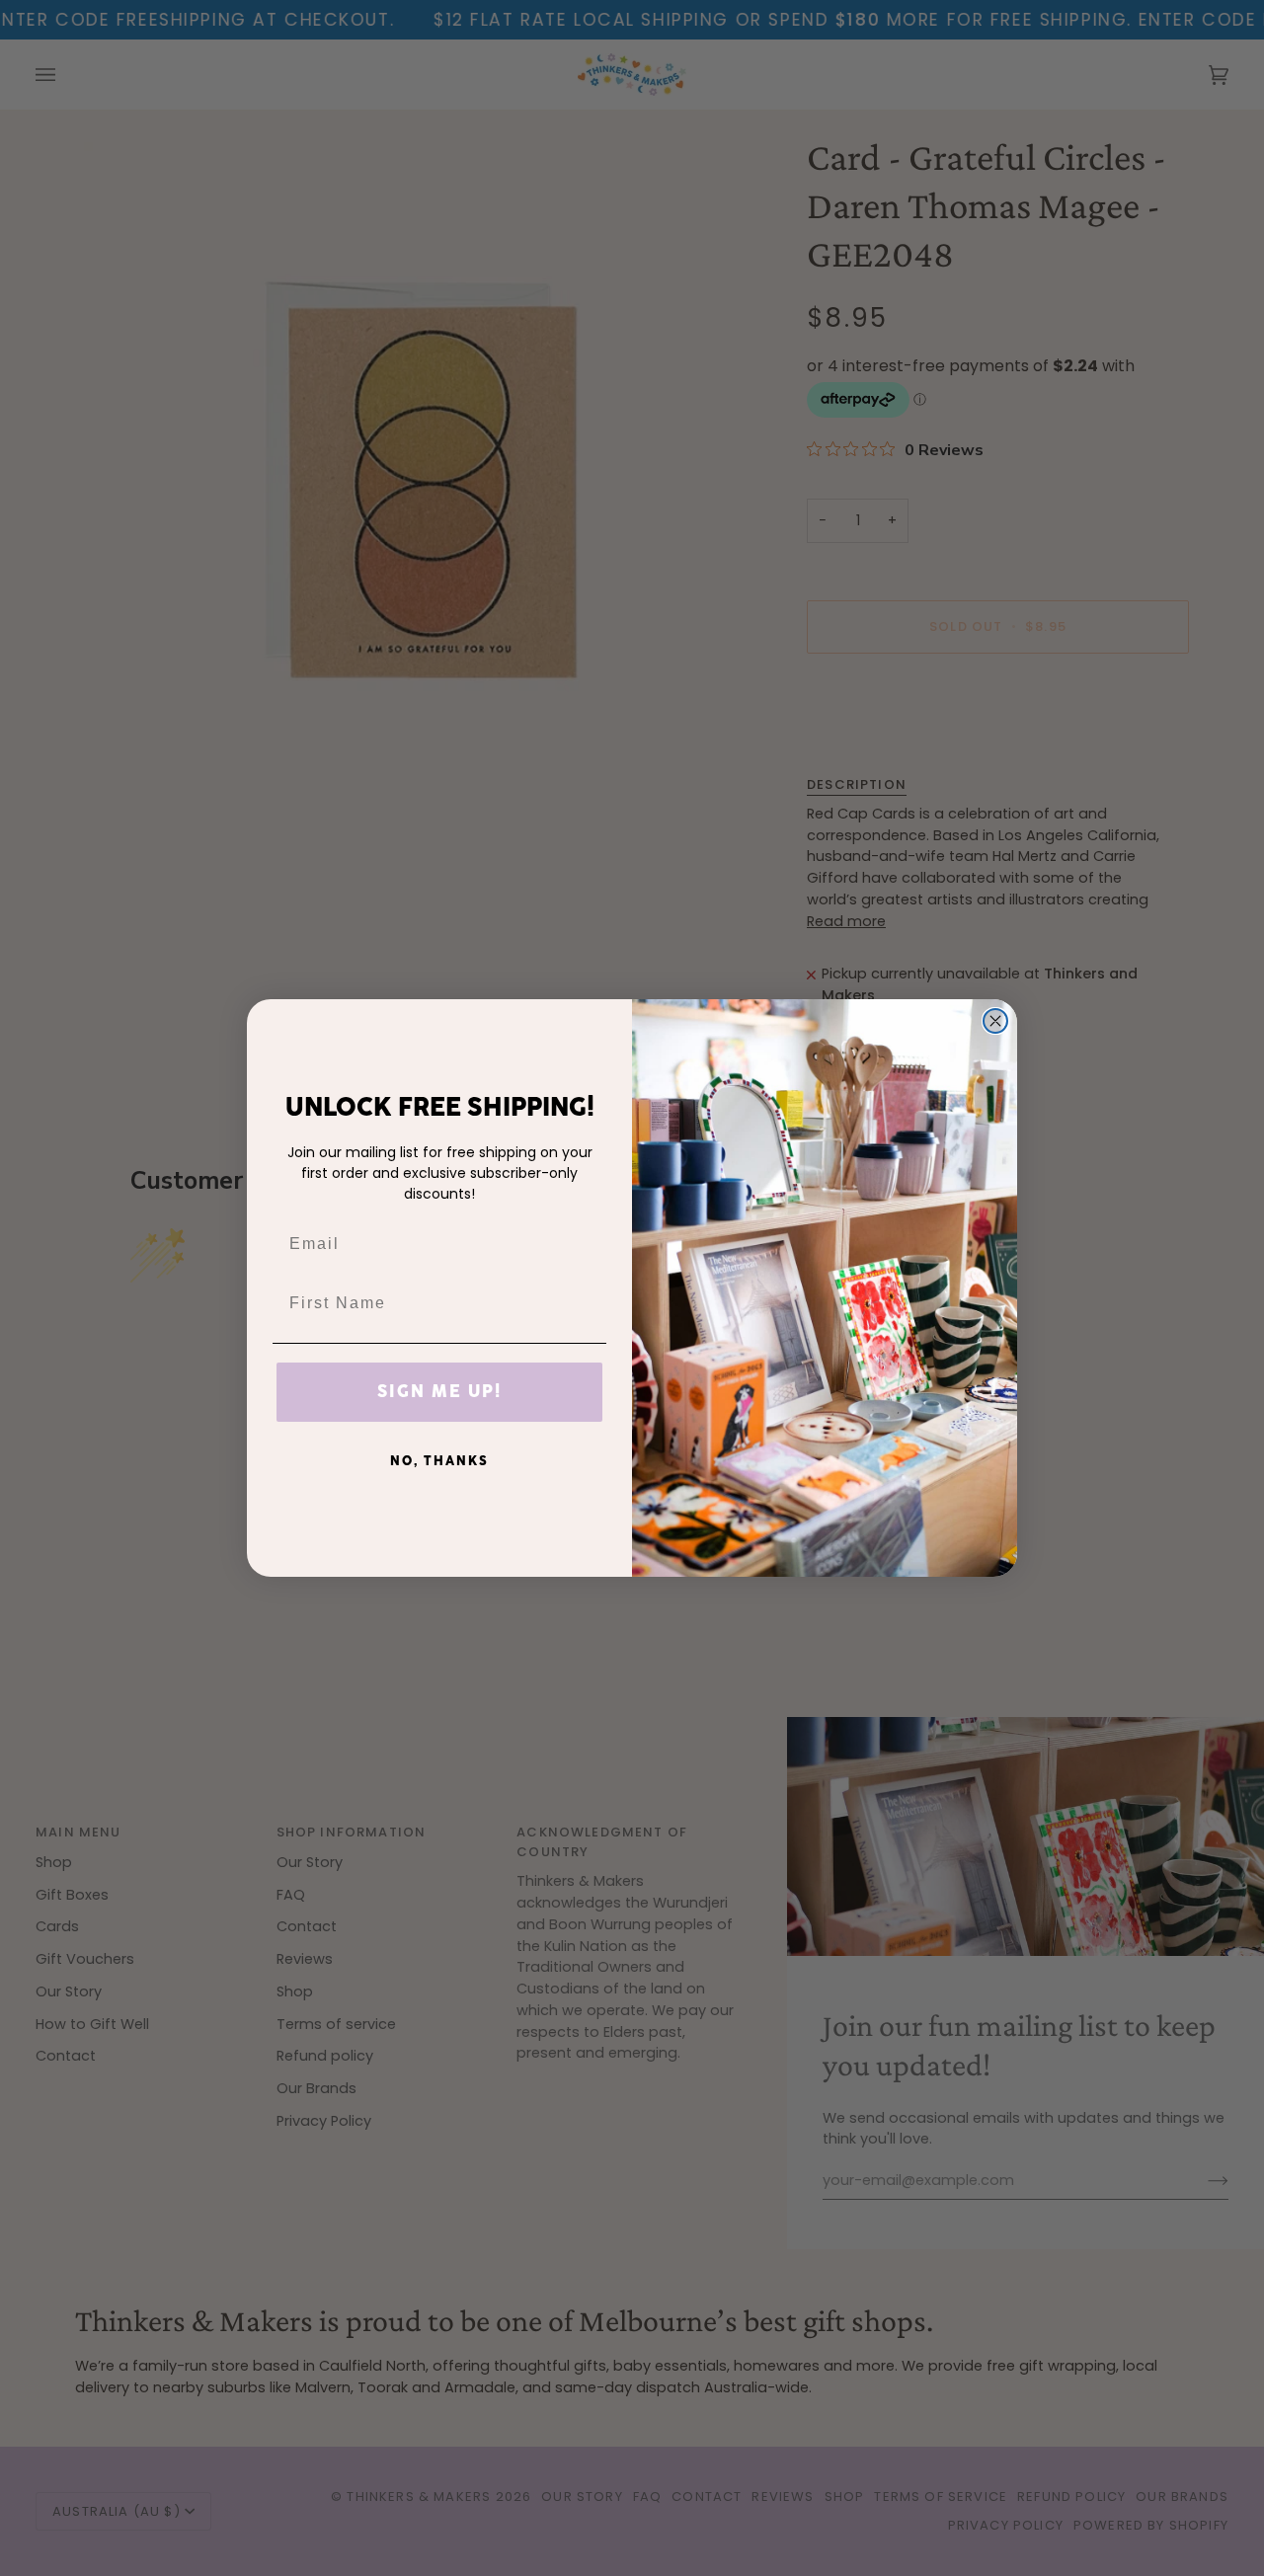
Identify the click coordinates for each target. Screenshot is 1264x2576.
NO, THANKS (439, 1461)
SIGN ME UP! (439, 1392)
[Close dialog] (995, 1021)
